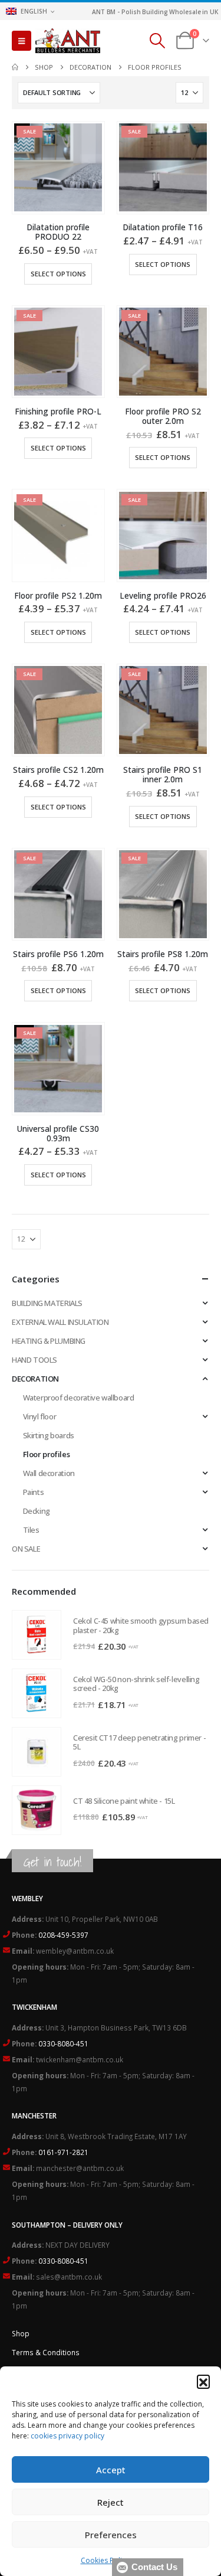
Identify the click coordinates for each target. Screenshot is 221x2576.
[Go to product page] (37, 1635)
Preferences (111, 2535)
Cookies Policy (105, 2560)
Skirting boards (49, 1435)
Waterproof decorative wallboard (79, 1398)
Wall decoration (49, 1473)
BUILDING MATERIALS (47, 1303)
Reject (111, 2502)
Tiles (31, 1530)
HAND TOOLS (34, 1360)
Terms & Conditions (46, 2352)
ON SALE (26, 1549)
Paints (34, 1492)
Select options (58, 274)
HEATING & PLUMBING (49, 1341)
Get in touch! (52, 1862)
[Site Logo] (68, 41)
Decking (37, 1511)
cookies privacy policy (67, 2436)
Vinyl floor (40, 1416)
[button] (203, 2381)
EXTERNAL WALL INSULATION (60, 1322)
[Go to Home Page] (15, 67)
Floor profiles (47, 1454)
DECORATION (35, 1379)
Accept (111, 2470)
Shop (21, 2333)
